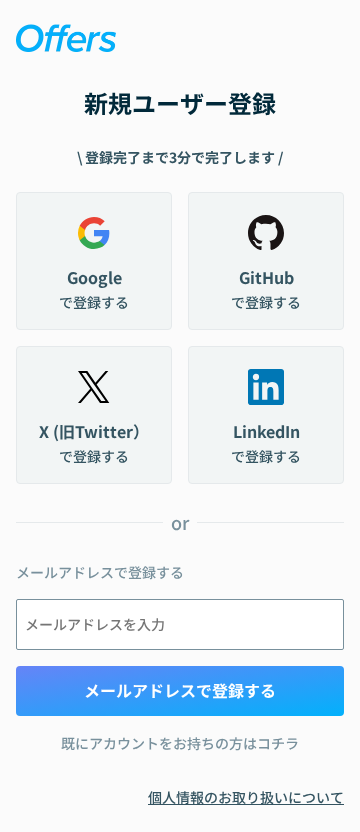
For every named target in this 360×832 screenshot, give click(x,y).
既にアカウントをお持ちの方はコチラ (180, 743)
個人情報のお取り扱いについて (246, 797)
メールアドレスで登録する (180, 690)
